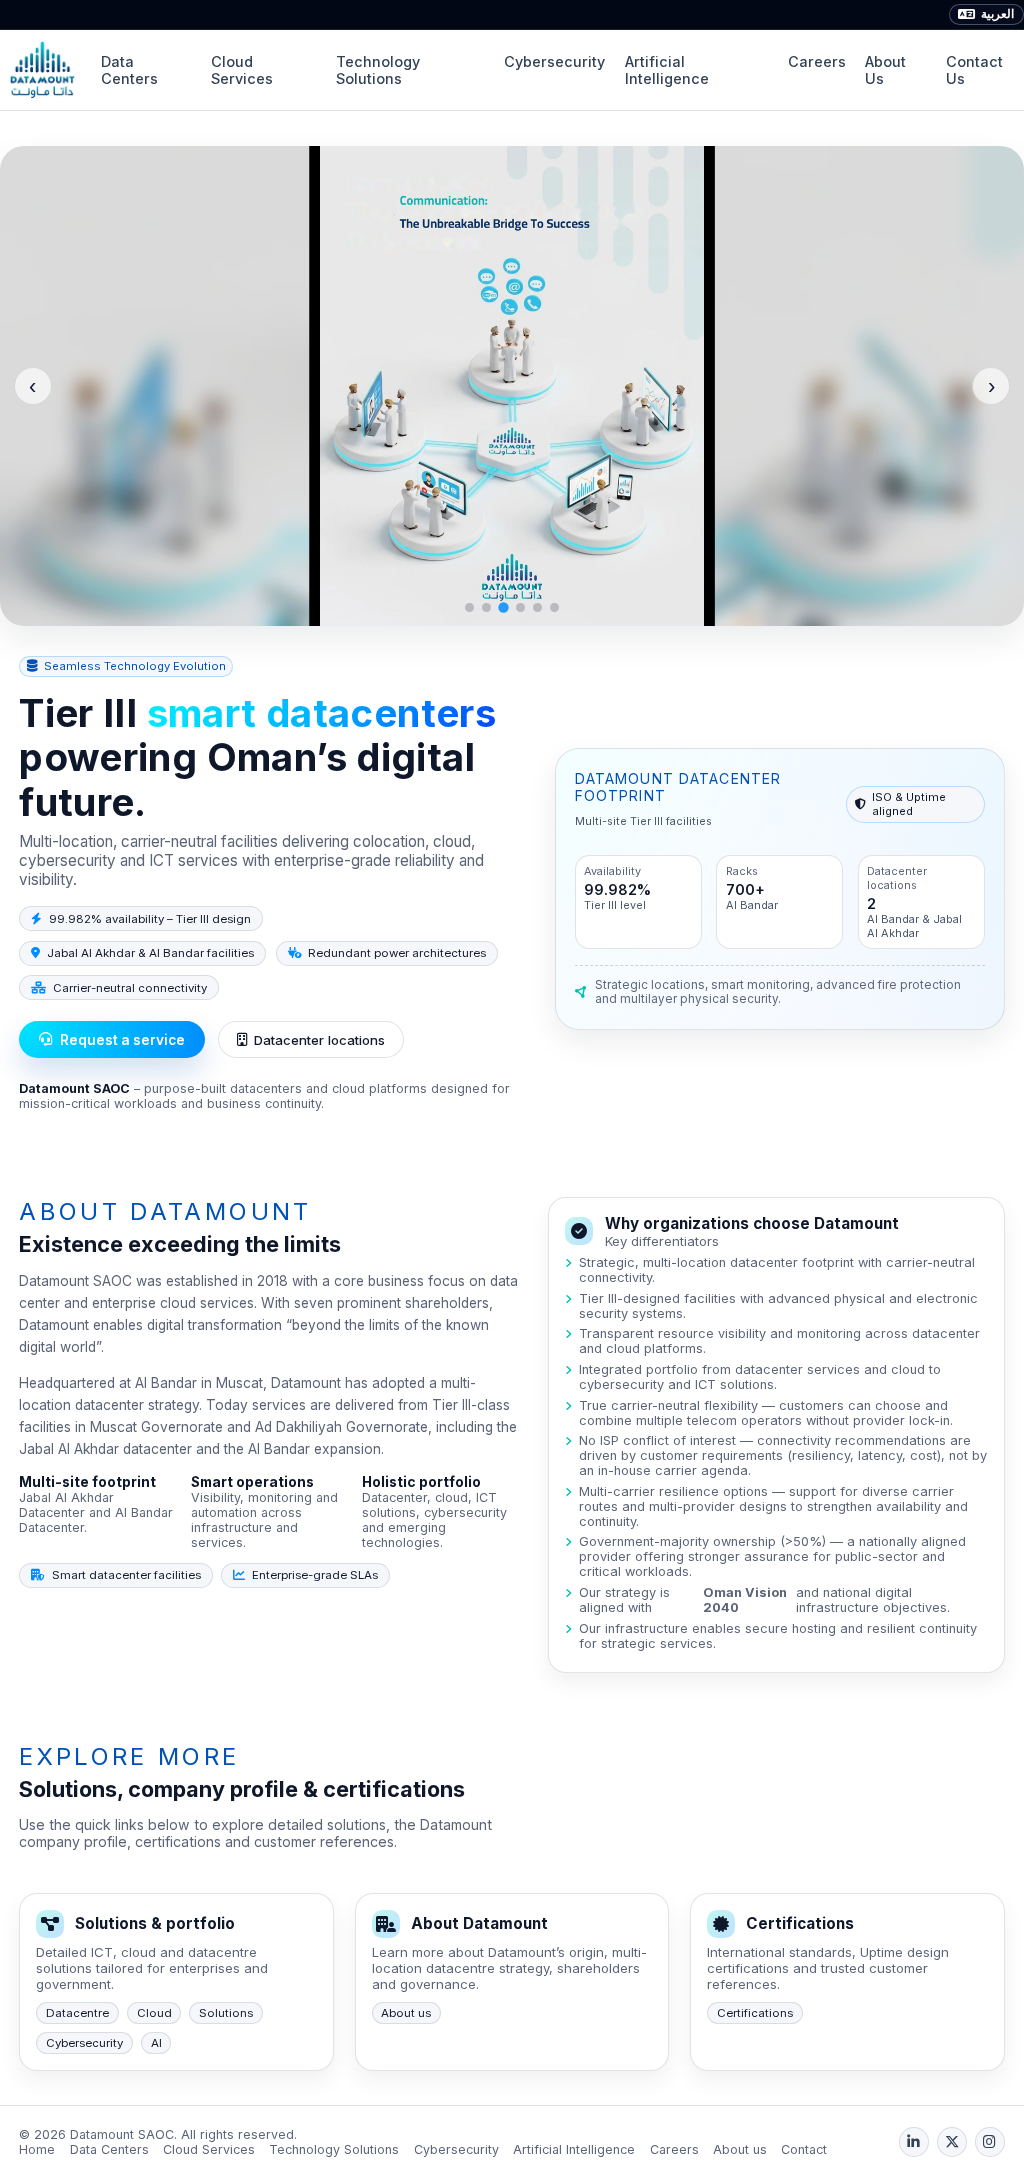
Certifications (755, 2013)
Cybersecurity (554, 61)
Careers (817, 61)
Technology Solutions (378, 70)
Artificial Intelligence (667, 70)
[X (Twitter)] (952, 2142)
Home (37, 2149)
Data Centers (129, 70)
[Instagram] (990, 2142)
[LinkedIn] (914, 2142)
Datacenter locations (319, 1040)
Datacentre (77, 2013)
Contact (804, 2149)
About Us (885, 70)
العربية (997, 14)
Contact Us (974, 70)
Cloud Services (242, 70)
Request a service (122, 1040)
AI (156, 2043)
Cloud (154, 2013)
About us (406, 2013)
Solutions (226, 2013)
